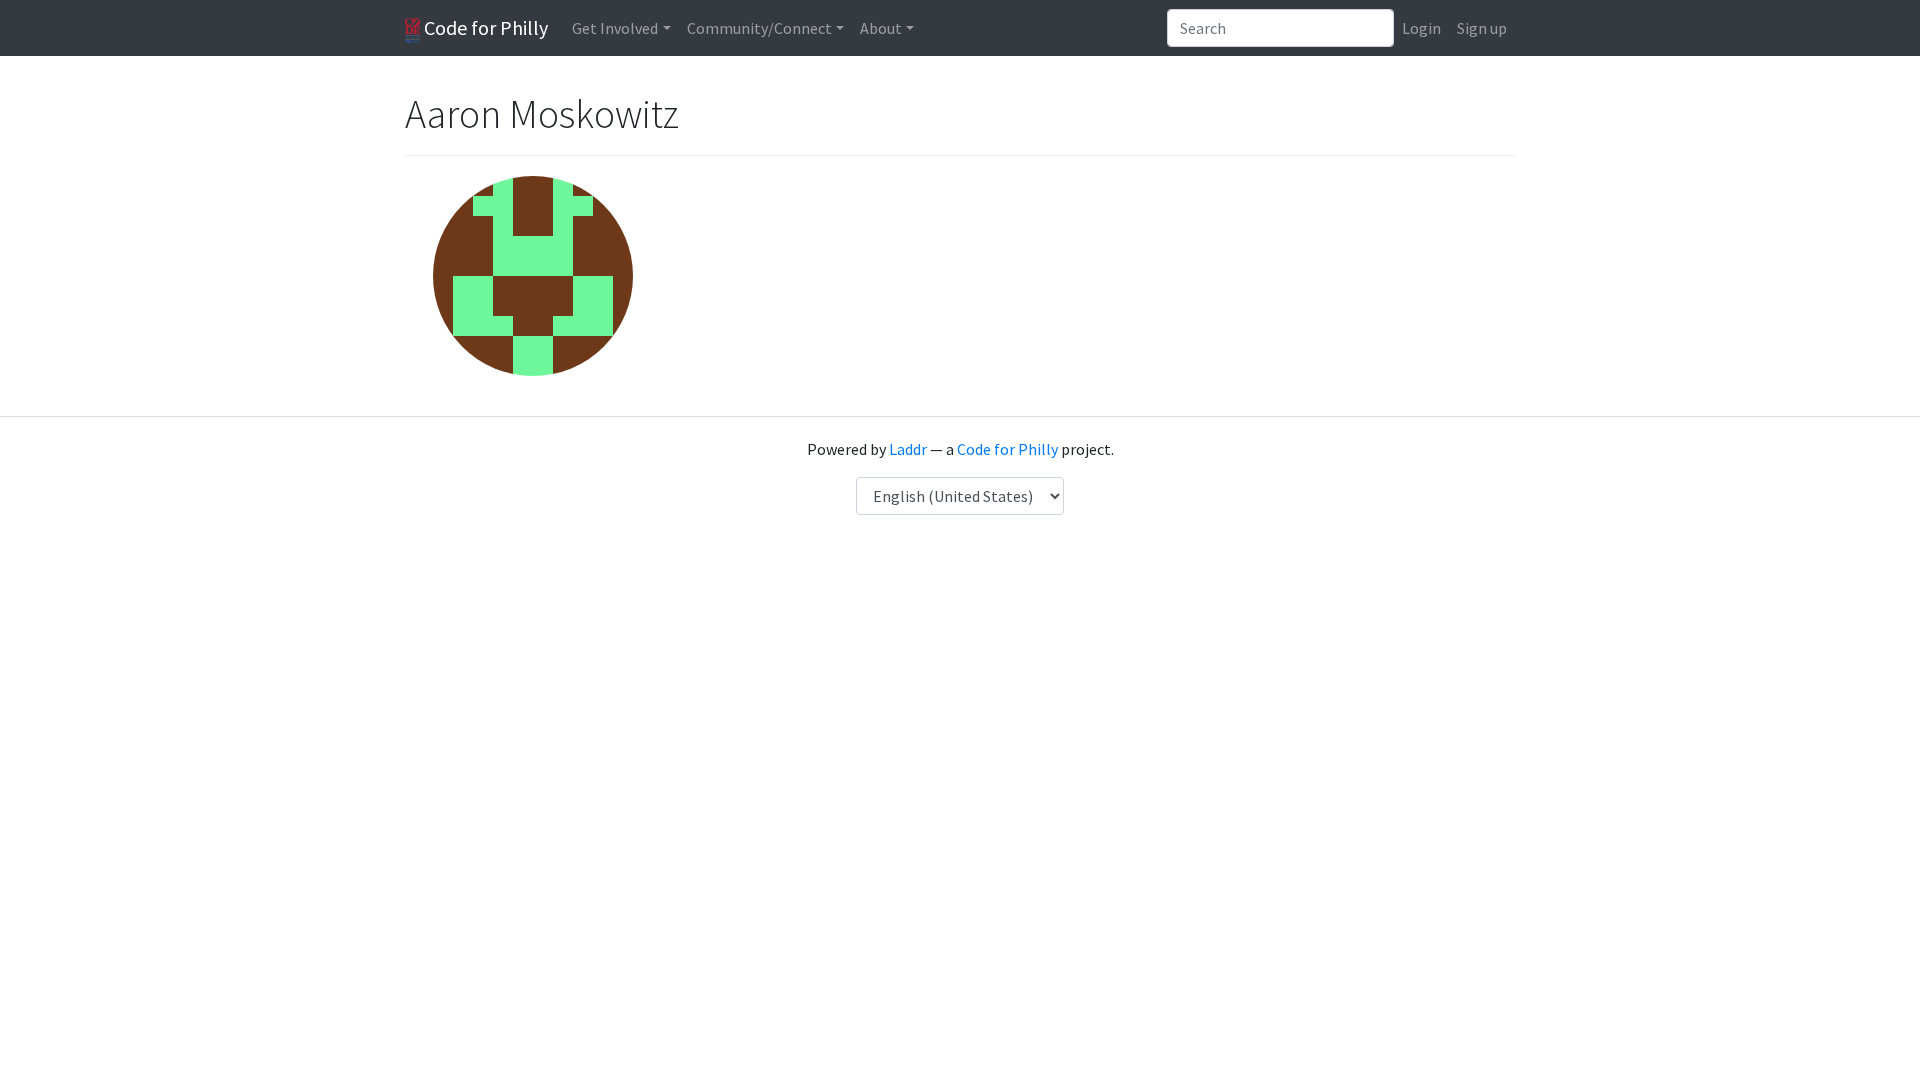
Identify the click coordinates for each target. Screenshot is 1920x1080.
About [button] (881, 28)
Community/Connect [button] (759, 28)
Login (1421, 28)
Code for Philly (484, 27)
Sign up (1482, 28)
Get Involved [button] (615, 28)
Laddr (908, 449)
